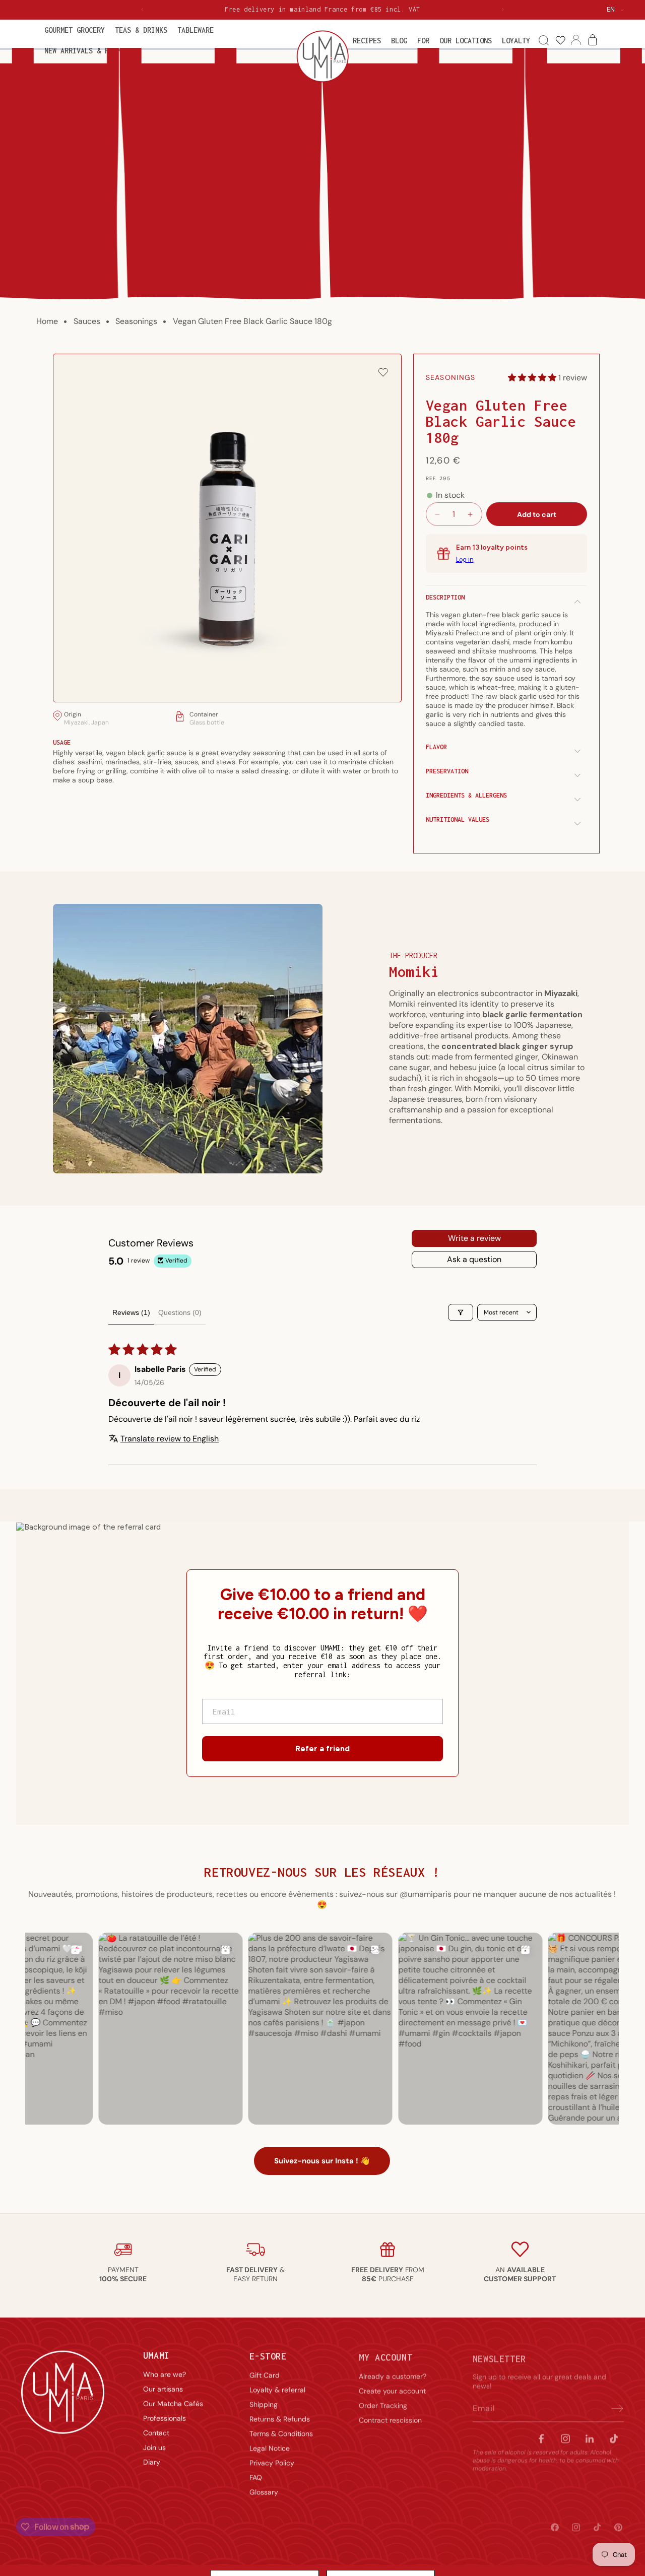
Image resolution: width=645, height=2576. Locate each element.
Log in (465, 560)
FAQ (256, 2476)
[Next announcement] (503, 10)
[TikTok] (614, 2434)
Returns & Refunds (280, 2417)
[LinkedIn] (590, 2434)
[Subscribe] (613, 2404)
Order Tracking (383, 2403)
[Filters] (461, 1312)
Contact (156, 2432)
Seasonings (136, 321)
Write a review (474, 1238)
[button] (75, 30)
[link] (560, 41)
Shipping (264, 2403)
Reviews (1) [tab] (131, 1312)
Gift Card (265, 2373)
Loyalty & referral (277, 2388)
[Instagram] (565, 2434)
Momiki (414, 972)
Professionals (165, 2417)
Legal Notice (270, 2447)
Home (47, 321)
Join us (154, 2447)
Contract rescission (390, 2417)
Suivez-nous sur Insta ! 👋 (322, 2161)
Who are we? (165, 2373)
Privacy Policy (272, 2461)
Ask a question (474, 1259)
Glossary (264, 2490)
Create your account (392, 2388)
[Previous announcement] (142, 10)
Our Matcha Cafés (173, 2403)
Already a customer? (393, 2373)
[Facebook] (541, 2434)
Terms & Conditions (281, 2432)
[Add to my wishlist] (383, 373)
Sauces (87, 321)
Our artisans (163, 2388)
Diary (152, 2461)
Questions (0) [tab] (180, 1312)
